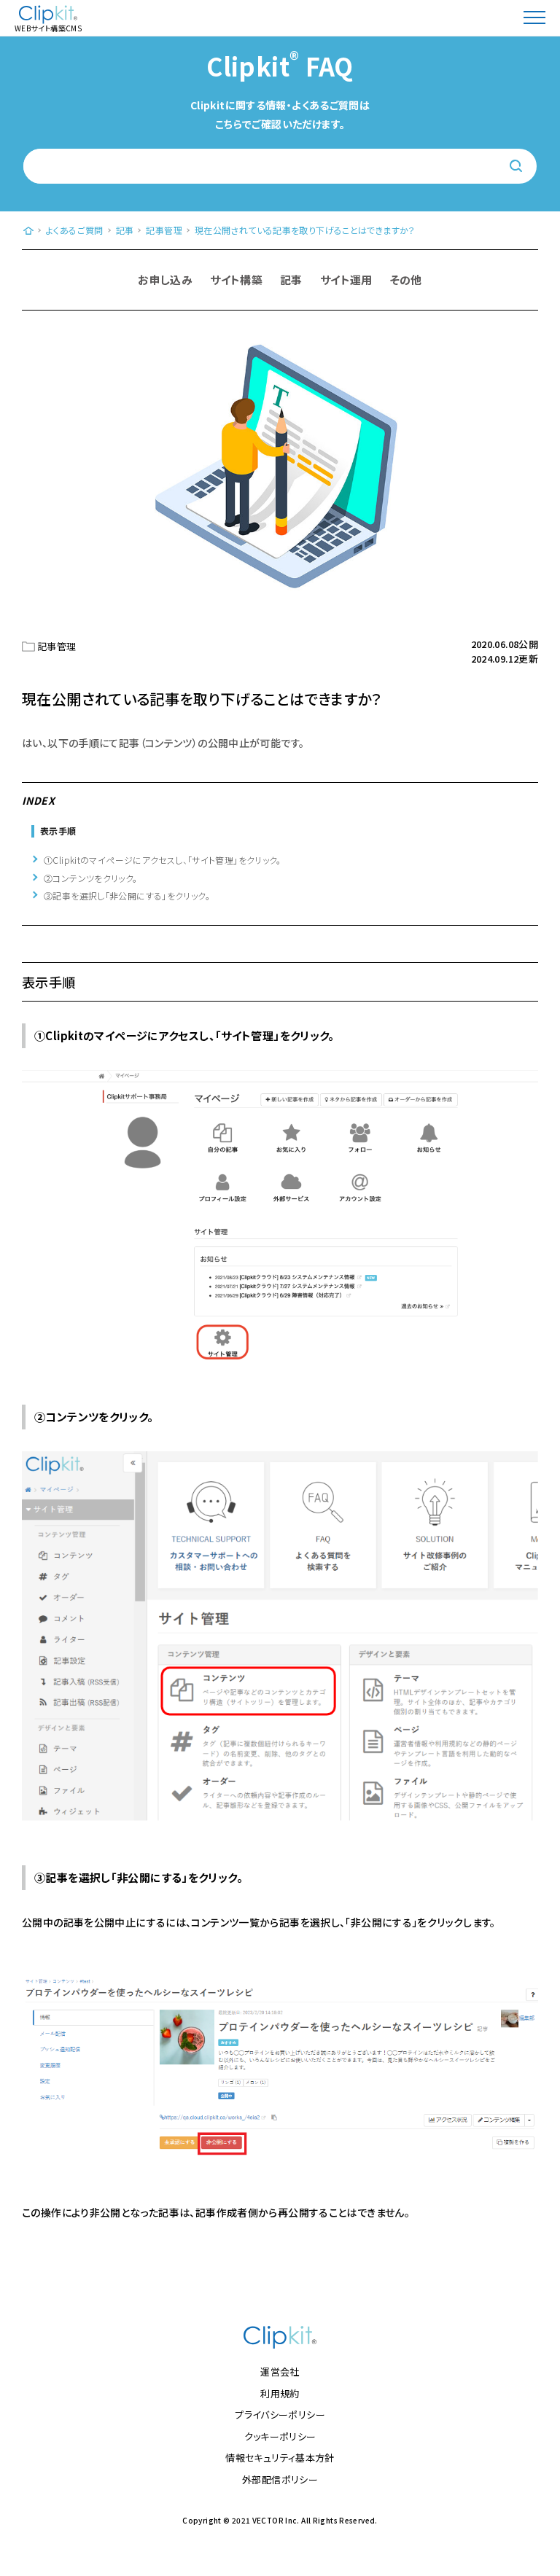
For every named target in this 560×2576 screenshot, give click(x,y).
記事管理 (57, 646)
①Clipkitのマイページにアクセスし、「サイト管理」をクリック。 (163, 860)
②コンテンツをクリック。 (91, 878)
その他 (406, 280)
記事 (291, 280)
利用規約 (280, 2393)
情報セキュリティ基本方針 (280, 2458)
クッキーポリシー (280, 2436)
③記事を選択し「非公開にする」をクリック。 (127, 895)
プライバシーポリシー (280, 2415)
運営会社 (280, 2372)
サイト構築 (236, 280)
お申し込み (165, 280)
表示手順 (58, 831)
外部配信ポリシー (280, 2479)
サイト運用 (346, 280)
